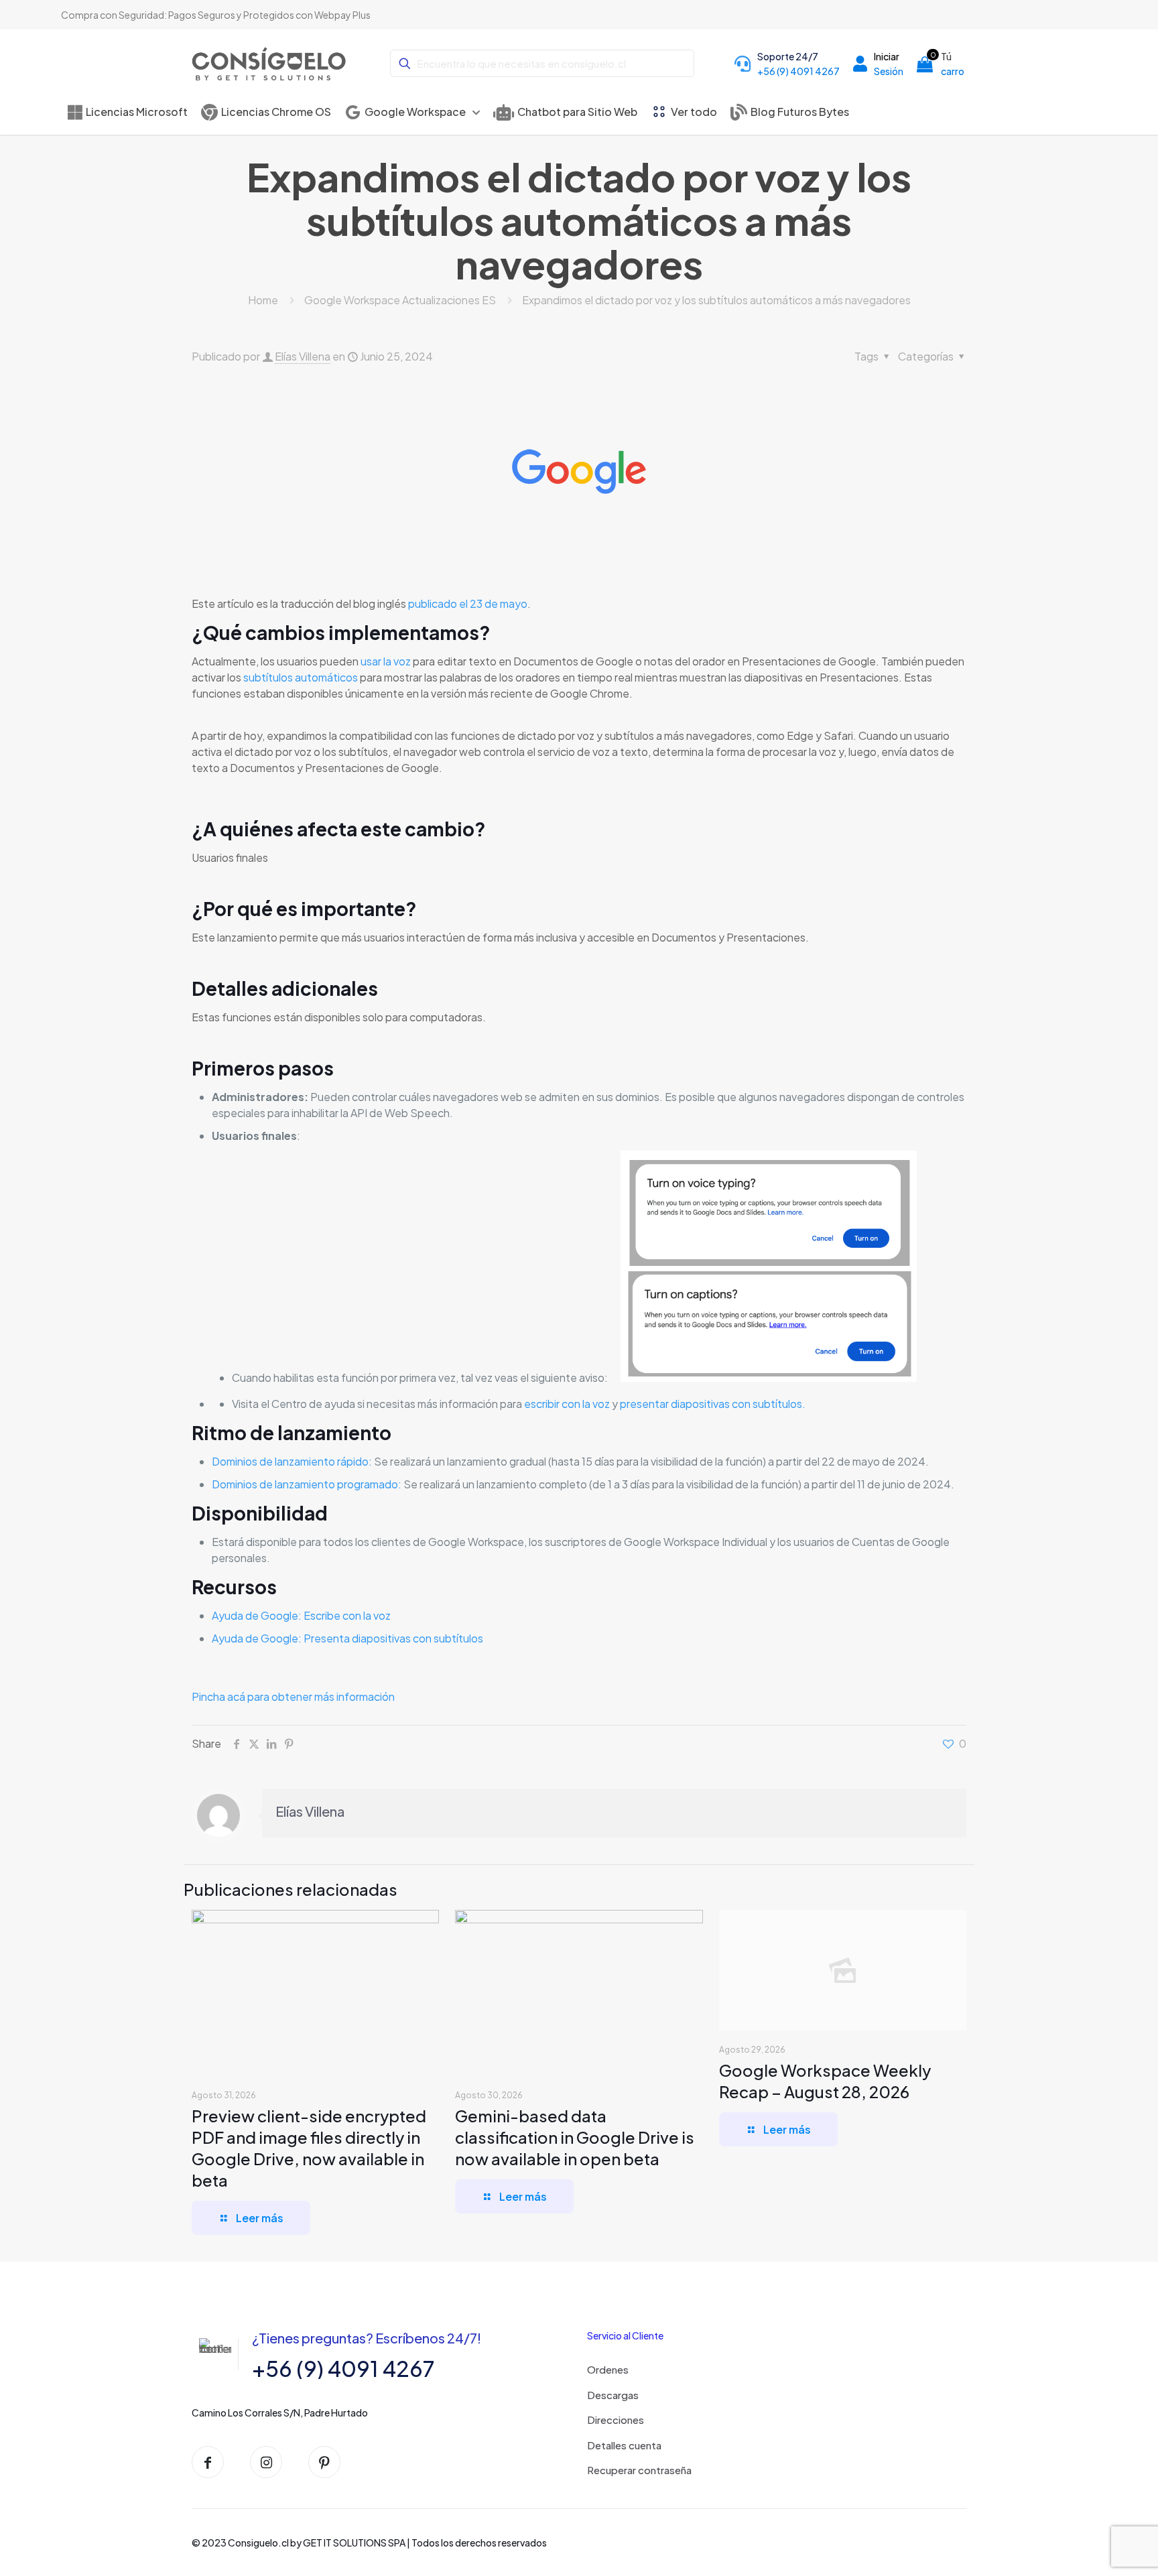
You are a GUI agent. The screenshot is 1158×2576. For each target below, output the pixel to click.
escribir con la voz (567, 1404)
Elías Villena (303, 356)
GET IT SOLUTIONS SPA (354, 2542)
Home (263, 300)
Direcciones (616, 2420)
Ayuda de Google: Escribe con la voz (302, 1615)
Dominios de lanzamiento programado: (307, 1484)
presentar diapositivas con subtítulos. (713, 1404)
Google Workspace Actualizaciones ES (400, 300)
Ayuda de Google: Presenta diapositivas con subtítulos (347, 1638)
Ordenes (608, 2369)
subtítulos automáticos (301, 677)
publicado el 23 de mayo (468, 603)
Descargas (613, 2395)
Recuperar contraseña (639, 2470)
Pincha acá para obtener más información (293, 1696)
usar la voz (386, 661)
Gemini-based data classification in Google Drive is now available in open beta (575, 2137)
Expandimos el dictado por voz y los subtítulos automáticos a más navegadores (716, 300)
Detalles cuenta (624, 2445)
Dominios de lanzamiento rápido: (292, 1461)
